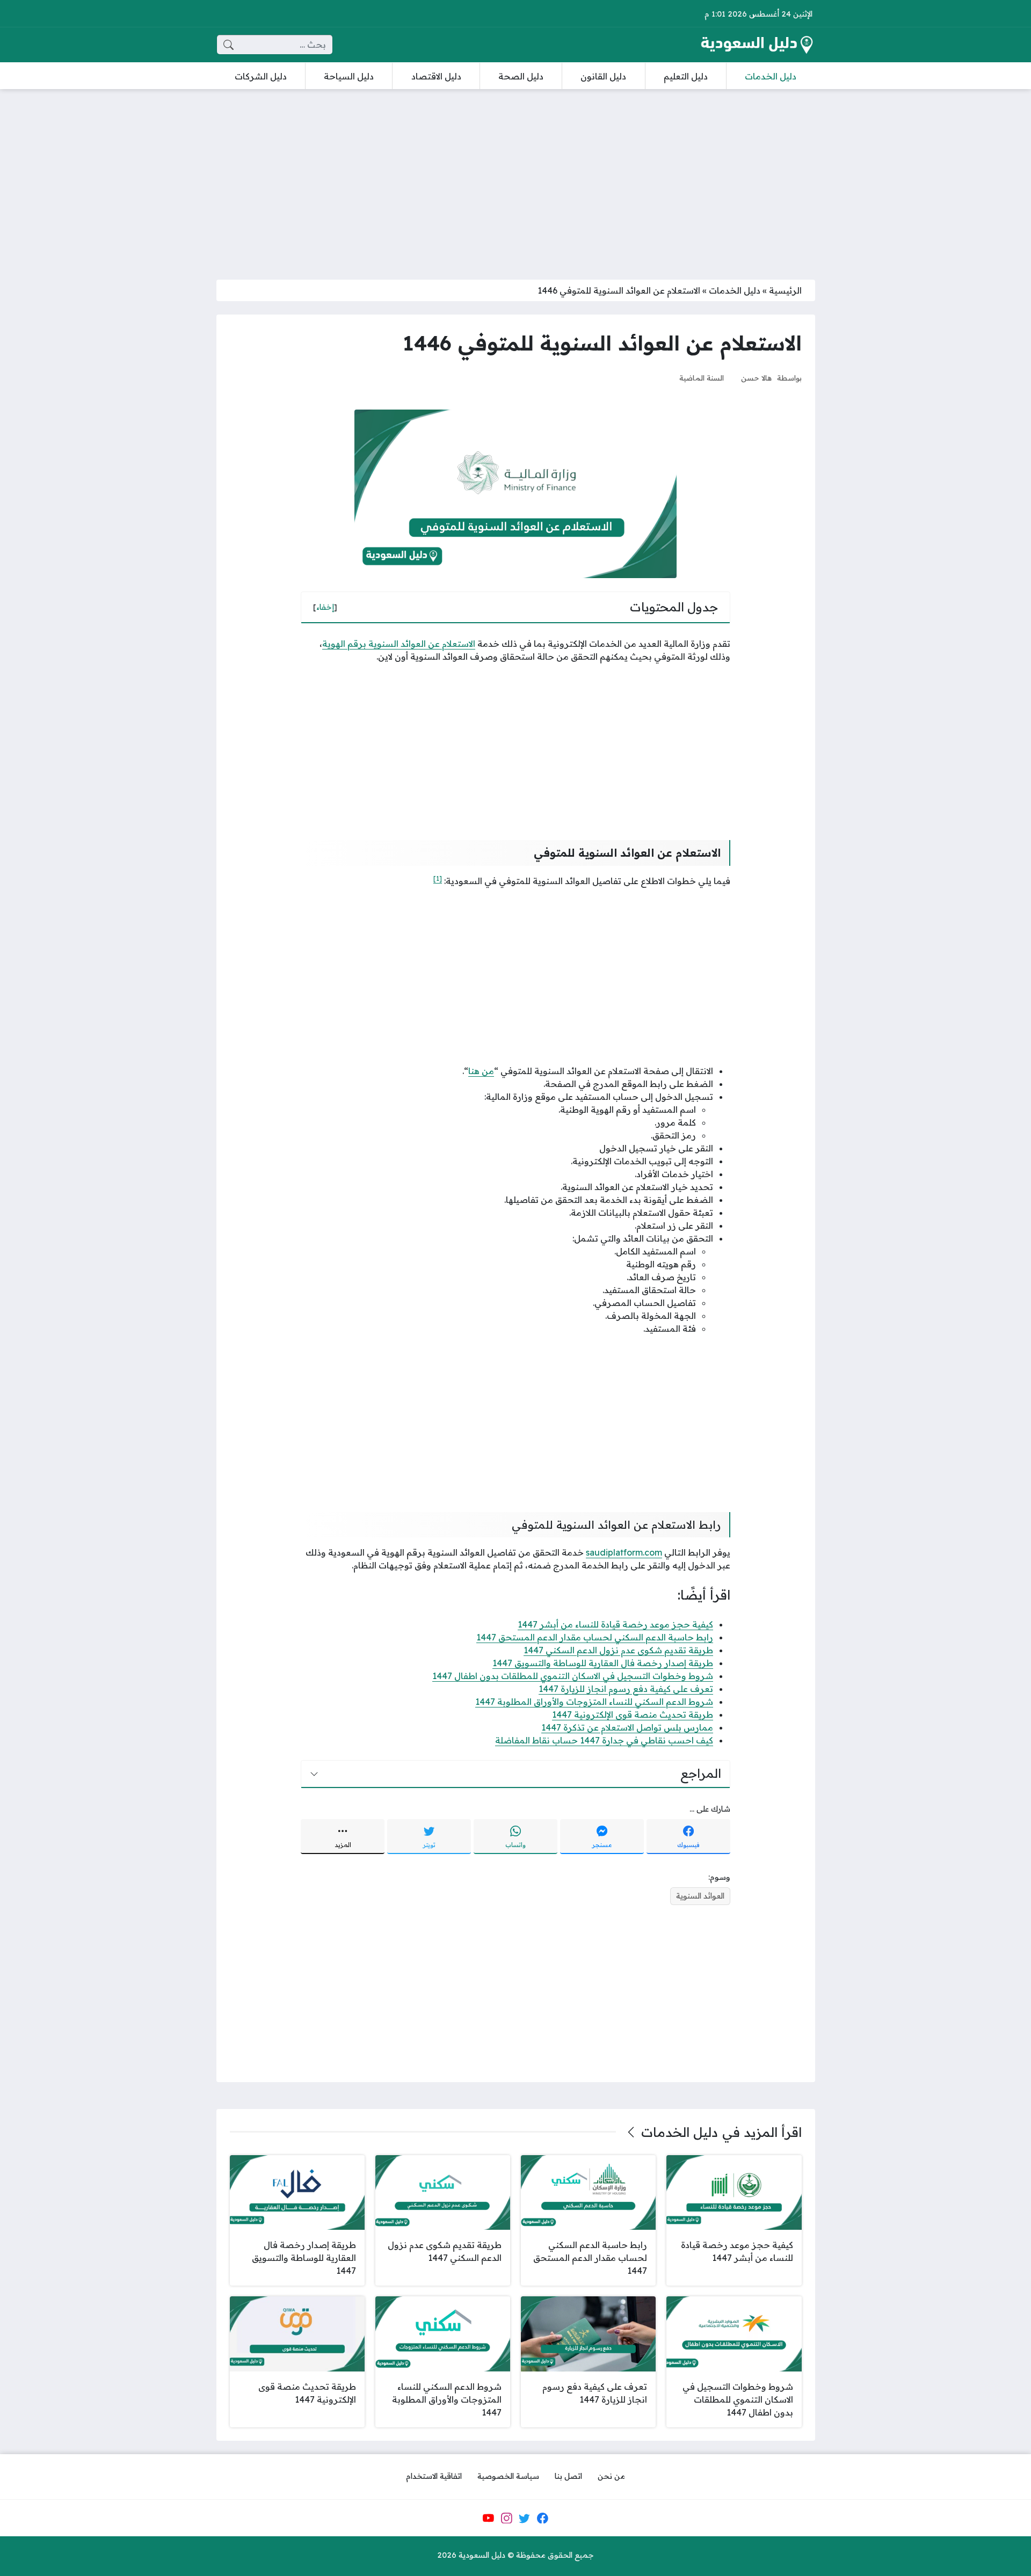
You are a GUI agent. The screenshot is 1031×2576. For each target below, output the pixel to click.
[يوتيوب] (488, 2518)
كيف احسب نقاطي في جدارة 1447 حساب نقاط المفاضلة (604, 1740)
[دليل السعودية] (757, 45)
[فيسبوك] (542, 2518)
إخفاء (325, 607)
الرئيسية (785, 290)
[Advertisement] (515, 178)
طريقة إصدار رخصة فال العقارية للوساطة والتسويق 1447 (603, 1663)
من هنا (481, 1071)
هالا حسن (756, 378)
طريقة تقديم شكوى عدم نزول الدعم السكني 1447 (618, 1650)
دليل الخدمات (735, 290)
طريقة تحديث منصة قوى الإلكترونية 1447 (633, 1714)
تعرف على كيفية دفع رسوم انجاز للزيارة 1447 (626, 1689)
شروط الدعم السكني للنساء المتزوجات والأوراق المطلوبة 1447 (594, 1702)
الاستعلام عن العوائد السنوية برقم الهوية (399, 644)
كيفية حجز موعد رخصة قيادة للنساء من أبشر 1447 (615, 1624)
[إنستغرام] (506, 2518)
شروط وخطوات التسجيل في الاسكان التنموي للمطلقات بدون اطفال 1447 (573, 1676)
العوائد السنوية (700, 1896)
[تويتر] (525, 2518)
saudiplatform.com (624, 1552)
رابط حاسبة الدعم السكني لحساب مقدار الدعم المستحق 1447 (595, 1637)
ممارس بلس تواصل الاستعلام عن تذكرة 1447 (627, 1727)
